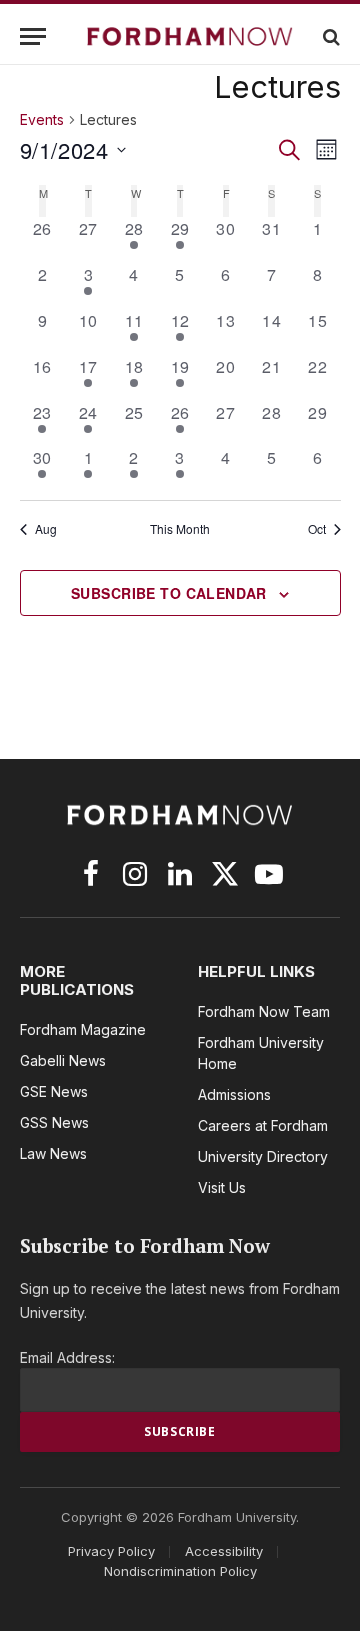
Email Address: (67, 1357)
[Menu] (33, 36)
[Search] (329, 36)
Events (42, 119)
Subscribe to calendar (169, 593)
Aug (46, 529)
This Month (180, 529)
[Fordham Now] (190, 36)
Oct (317, 529)
